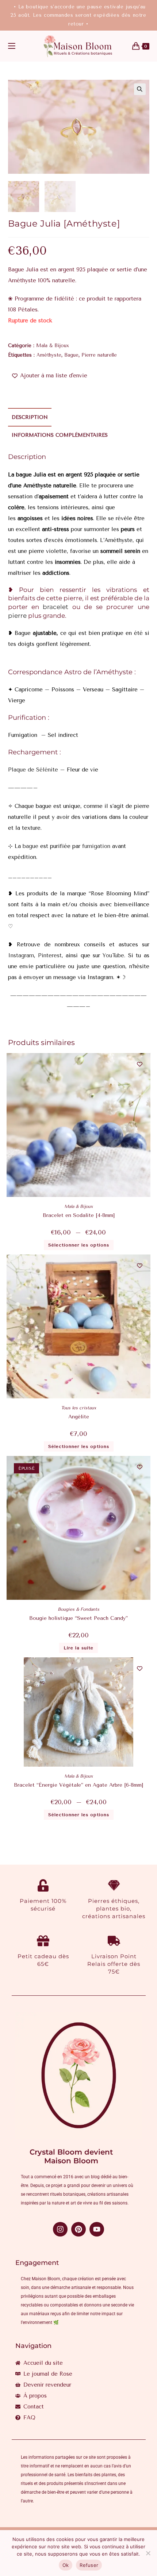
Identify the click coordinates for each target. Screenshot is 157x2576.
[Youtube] (97, 2229)
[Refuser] (148, 2553)
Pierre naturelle (99, 355)
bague (30, 846)
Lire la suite (78, 1648)
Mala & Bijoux (53, 345)
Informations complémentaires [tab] (60, 435)
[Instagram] (60, 2229)
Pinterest (50, 955)
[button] (140, 89)
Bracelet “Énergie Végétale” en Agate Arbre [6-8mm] (78, 1785)
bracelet (55, 607)
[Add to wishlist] (140, 1064)
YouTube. (114, 955)
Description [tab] (30, 417)
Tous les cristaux (78, 1408)
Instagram (21, 955)
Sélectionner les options (79, 1245)
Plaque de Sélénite (33, 770)
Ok (66, 2565)
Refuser (89, 2565)
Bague (71, 355)
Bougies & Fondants (78, 1609)
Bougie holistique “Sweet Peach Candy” (78, 1618)
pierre (17, 616)
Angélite (79, 1417)
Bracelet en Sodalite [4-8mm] (79, 1215)
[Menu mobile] (12, 46)
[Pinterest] (78, 2229)
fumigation (95, 846)
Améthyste (49, 355)
